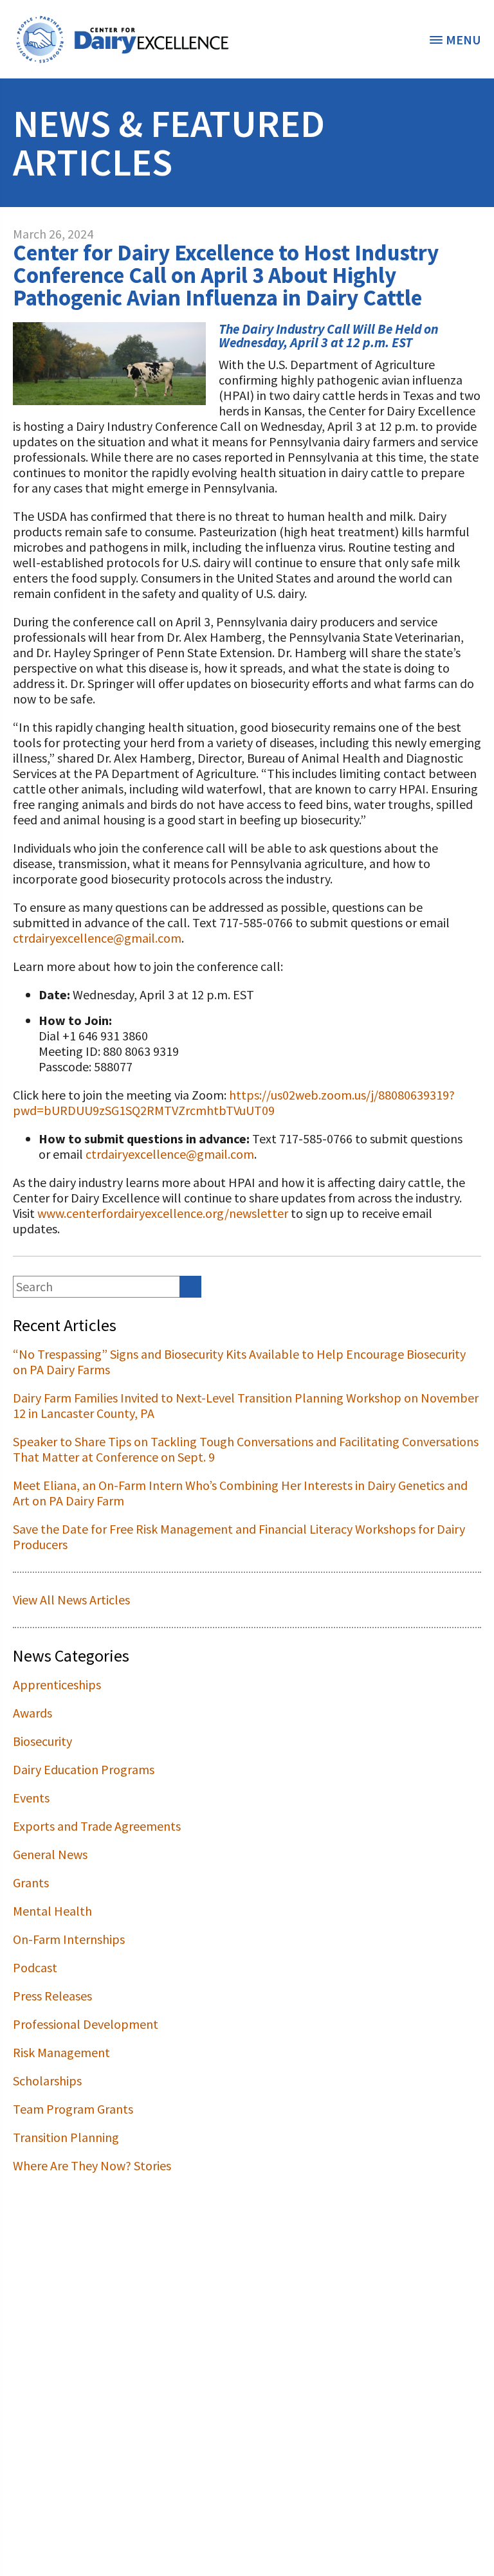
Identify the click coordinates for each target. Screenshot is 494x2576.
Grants (31, 1882)
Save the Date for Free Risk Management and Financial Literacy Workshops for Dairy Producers (239, 1537)
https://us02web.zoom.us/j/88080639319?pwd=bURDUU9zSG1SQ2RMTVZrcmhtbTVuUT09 (234, 1102)
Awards (32, 1713)
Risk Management (61, 2052)
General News (50, 1854)
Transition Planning (66, 2137)
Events (31, 1798)
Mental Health (52, 1911)
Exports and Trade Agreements (97, 1826)
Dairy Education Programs (84, 1769)
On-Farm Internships (69, 1939)
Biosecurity (42, 1741)
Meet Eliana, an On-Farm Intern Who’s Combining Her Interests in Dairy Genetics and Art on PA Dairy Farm (240, 1493)
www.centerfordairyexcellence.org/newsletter (163, 1213)
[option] (122, 39)
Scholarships (47, 2081)
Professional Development (86, 2024)
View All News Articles (71, 1600)
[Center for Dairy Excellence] (122, 39)
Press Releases (52, 1996)
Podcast (35, 1967)
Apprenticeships (57, 1684)
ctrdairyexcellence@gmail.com (97, 938)
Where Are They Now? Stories (92, 2165)
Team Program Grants (73, 2109)
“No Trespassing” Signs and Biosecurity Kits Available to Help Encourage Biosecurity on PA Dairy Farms (239, 1362)
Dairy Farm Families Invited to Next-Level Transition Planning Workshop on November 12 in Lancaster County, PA (246, 1405)
